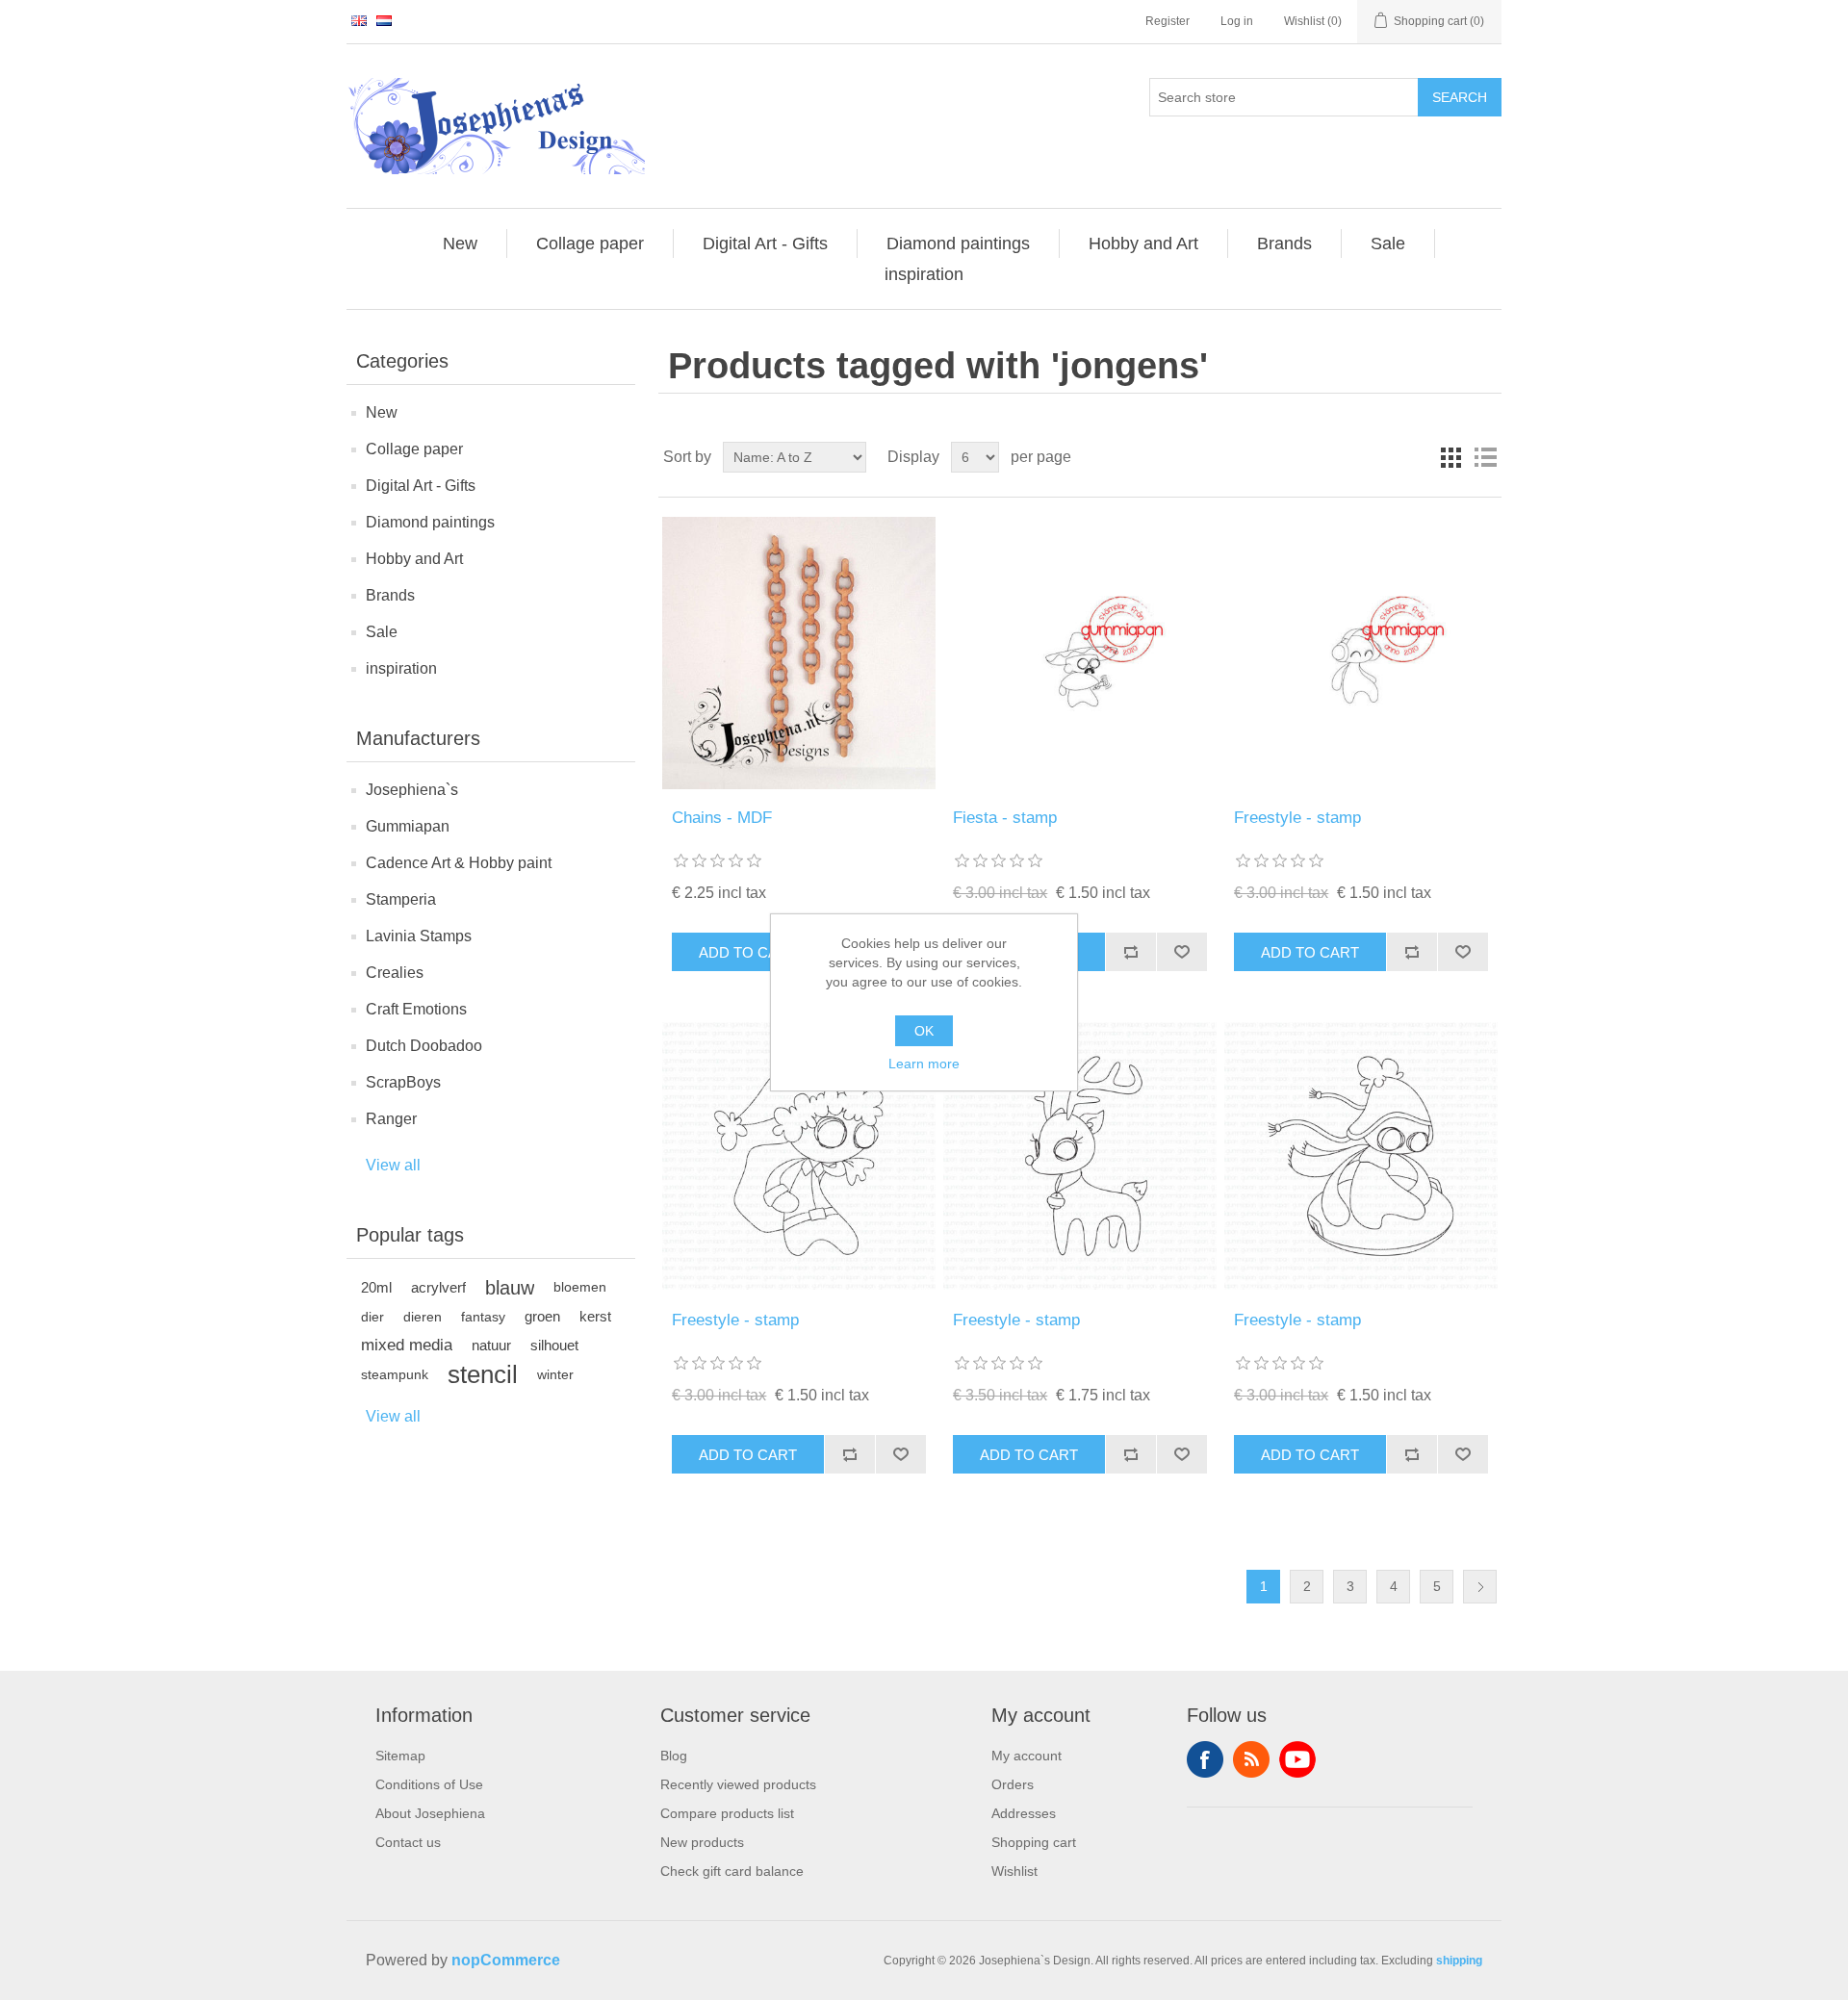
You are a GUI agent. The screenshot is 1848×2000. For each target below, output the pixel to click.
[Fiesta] (1079, 653)
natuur (491, 1345)
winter (555, 1374)
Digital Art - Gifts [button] (765, 244)
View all (393, 1165)
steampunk (395, 1374)
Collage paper (414, 449)
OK (924, 1031)
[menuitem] (461, 244)
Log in (1237, 21)
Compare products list (727, 1813)
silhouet (554, 1345)
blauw (510, 1288)
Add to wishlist (1181, 952)
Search (1460, 97)
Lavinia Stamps (419, 936)
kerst (595, 1316)
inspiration (401, 668)
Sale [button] (1388, 244)
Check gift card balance (732, 1871)
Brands (390, 595)
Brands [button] (1284, 244)
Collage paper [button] (590, 244)
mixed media (407, 1345)
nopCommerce (506, 1960)
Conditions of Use (429, 1784)
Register (1168, 21)
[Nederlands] (384, 20)
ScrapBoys (403, 1082)
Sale (382, 632)
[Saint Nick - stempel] (798, 1155)
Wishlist (1014, 1871)
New (382, 412)
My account (1027, 1756)
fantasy (483, 1317)
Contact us (408, 1842)
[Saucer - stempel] (1360, 1155)
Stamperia (401, 899)
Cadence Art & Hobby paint (459, 863)
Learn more (924, 1064)
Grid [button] (1450, 457)
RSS (1251, 1759)
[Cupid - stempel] (1079, 1155)
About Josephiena (430, 1813)
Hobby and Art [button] (1143, 244)
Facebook (1205, 1759)
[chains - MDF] (798, 653)
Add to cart (748, 952)
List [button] (1485, 457)
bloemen (580, 1287)
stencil (483, 1374)
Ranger (391, 1119)
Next (1480, 1587)
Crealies (395, 973)
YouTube (1297, 1759)
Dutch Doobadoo (424, 1046)
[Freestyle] (1360, 653)
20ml (376, 1287)
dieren (423, 1317)
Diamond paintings (430, 522)
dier (372, 1317)
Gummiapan (408, 826)
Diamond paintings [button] (958, 244)
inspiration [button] (924, 274)
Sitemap (400, 1756)
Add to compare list (1130, 952)
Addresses (1024, 1813)
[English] (359, 20)
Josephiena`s (412, 790)
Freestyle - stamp (1297, 818)
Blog (674, 1756)
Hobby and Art (414, 559)
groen (542, 1316)
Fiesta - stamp (1005, 818)
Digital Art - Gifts (421, 486)
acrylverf (438, 1287)
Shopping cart (1034, 1842)
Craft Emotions (416, 1009)
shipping (1459, 1961)
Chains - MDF (722, 818)
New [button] (460, 244)
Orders (1013, 1784)
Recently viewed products (738, 1784)
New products (702, 1842)
